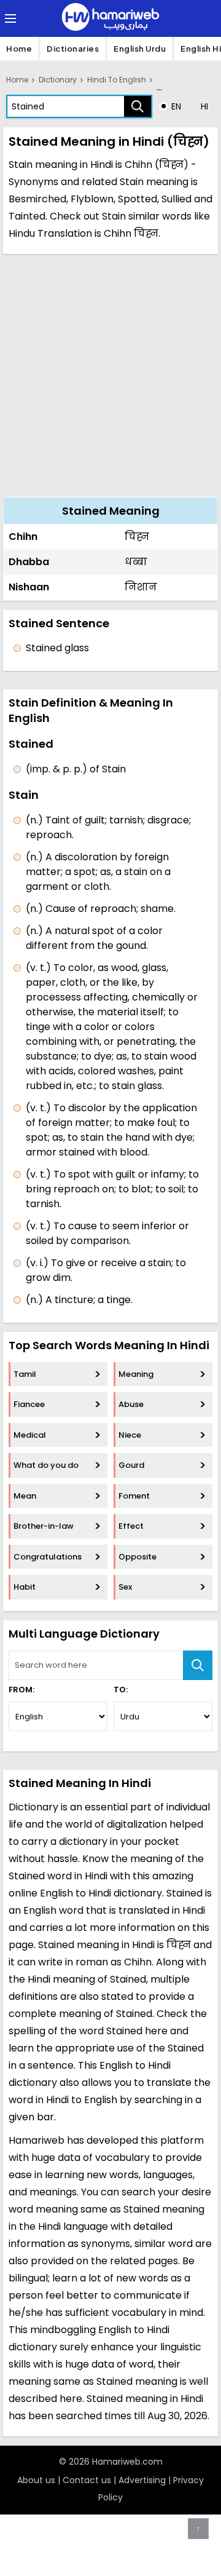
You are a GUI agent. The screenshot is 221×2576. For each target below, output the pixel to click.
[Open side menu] (9, 18)
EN (176, 106)
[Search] (138, 106)
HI (204, 106)
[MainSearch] (198, 1665)
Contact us (87, 2480)
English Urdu (140, 49)
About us (36, 2480)
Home (19, 49)
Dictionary (58, 80)
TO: (121, 1690)
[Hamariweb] (110, 18)
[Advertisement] (110, 374)
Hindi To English (117, 80)
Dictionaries (73, 49)
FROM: (21, 1690)
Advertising (142, 2480)
